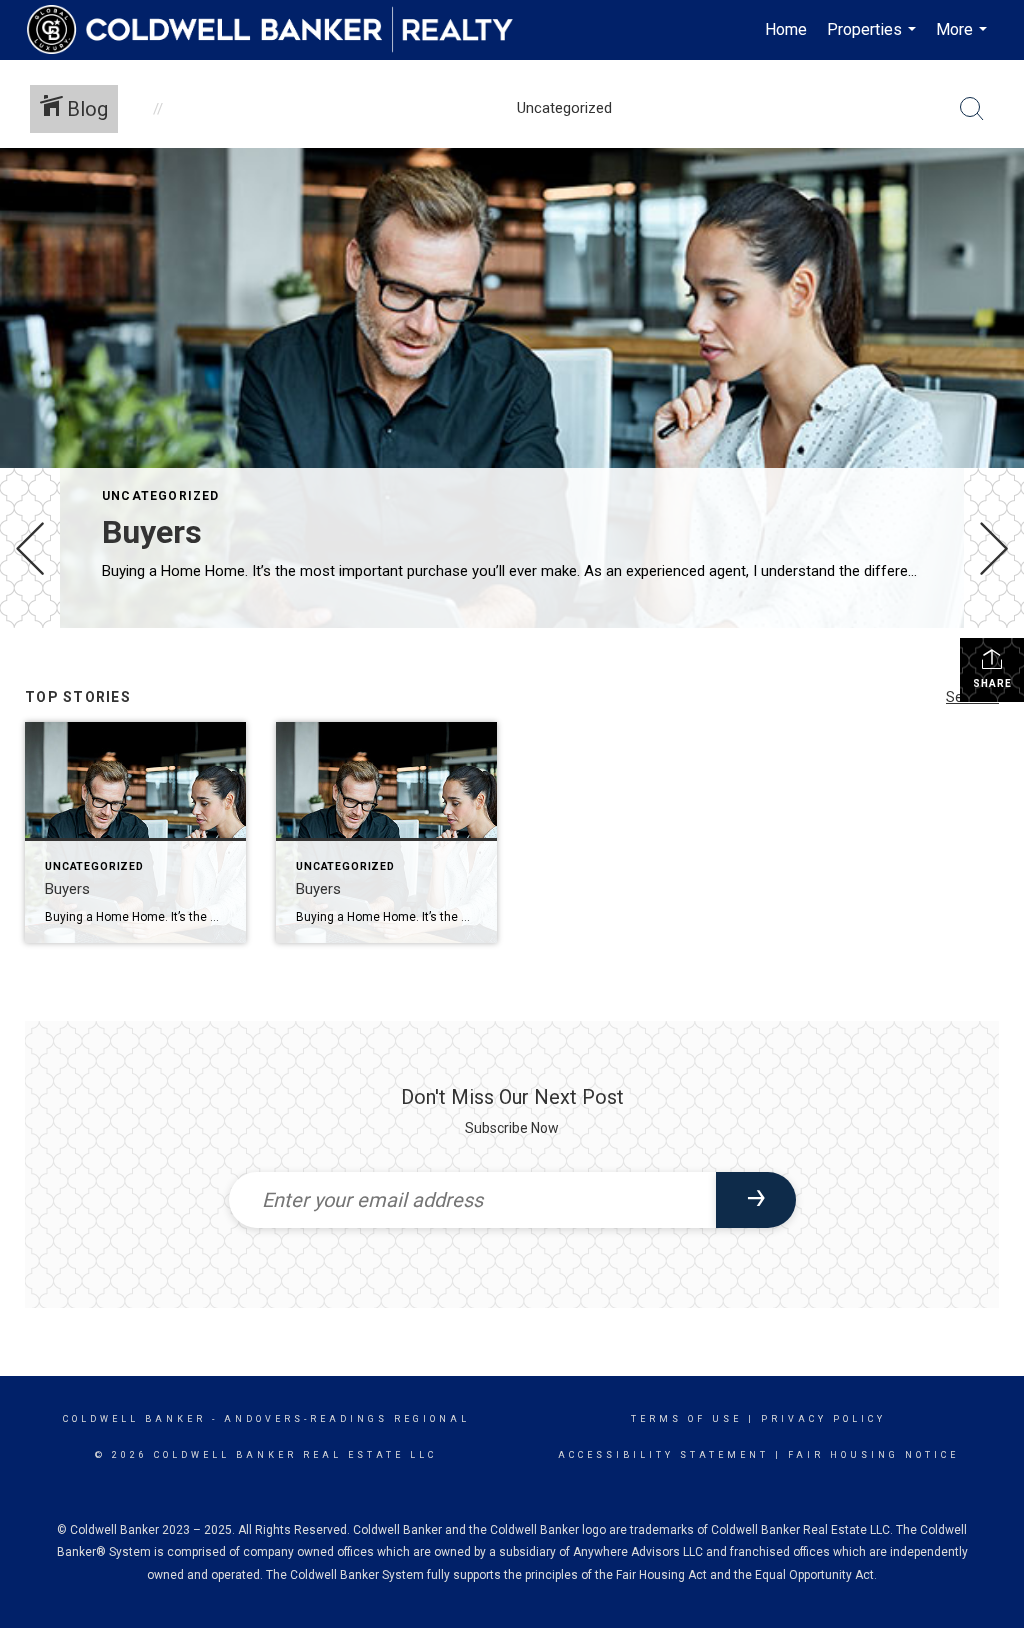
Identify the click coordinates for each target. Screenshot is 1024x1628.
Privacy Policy (823, 1419)
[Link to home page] (280, 30)
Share (992, 683)
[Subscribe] (756, 1200)
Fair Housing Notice (873, 1455)
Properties (874, 40)
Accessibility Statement (663, 1455)
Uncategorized (161, 496)
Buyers (152, 532)
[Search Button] (972, 109)
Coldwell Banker (134, 1419)
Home (786, 29)
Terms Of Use (686, 1419)
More (964, 40)
